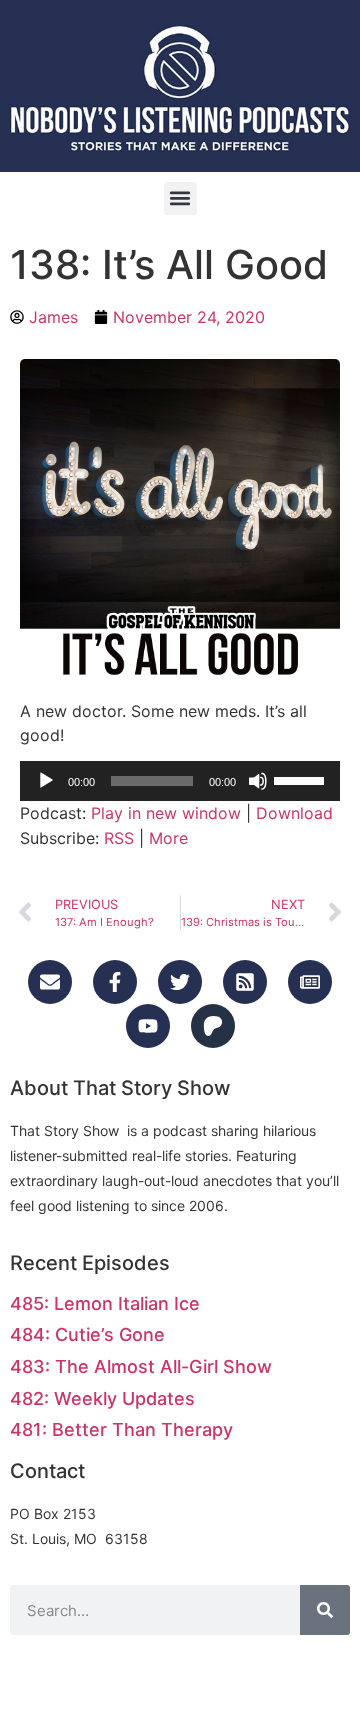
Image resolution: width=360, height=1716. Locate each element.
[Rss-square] (245, 982)
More (168, 838)
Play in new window (166, 813)
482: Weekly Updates (102, 1398)
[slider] (302, 779)
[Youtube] (148, 1026)
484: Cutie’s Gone (87, 1334)
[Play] (46, 781)
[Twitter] (180, 982)
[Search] (325, 1610)
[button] (180, 198)
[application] (180, 781)
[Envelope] (50, 982)
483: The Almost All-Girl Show (141, 1366)
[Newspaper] (310, 982)
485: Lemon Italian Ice (105, 1303)
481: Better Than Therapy (121, 1429)
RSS (119, 838)
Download (294, 813)
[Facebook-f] (115, 982)
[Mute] (258, 781)
